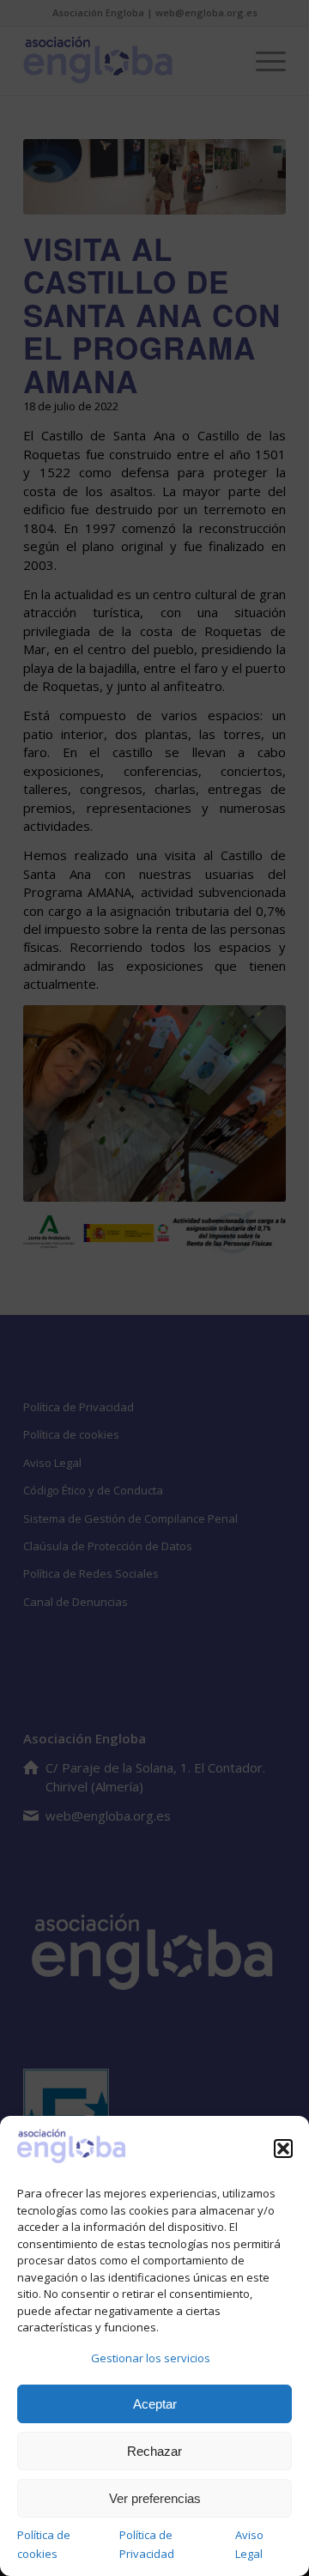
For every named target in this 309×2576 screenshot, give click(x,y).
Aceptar (155, 2404)
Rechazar (154, 2451)
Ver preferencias (155, 2498)
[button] (283, 2149)
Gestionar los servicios (151, 2358)
